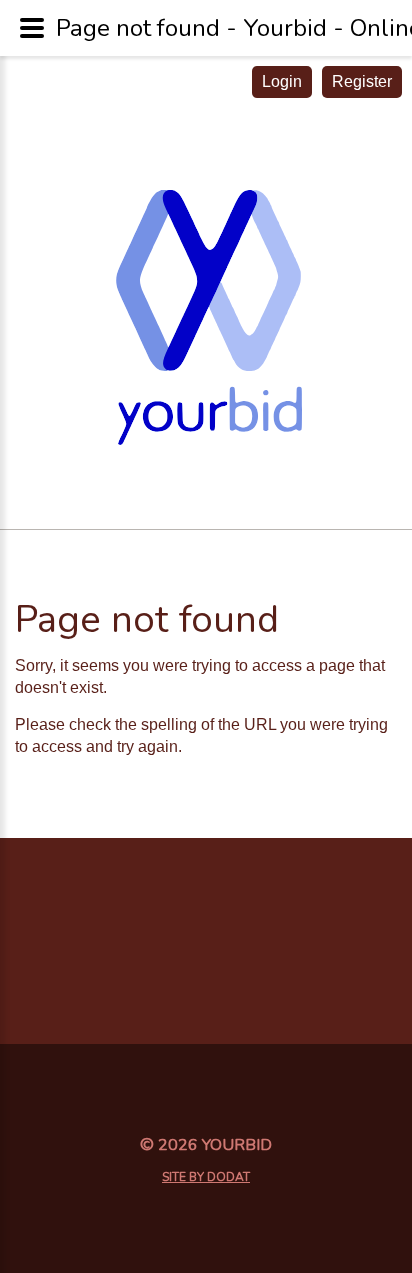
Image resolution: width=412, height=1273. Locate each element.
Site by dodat (206, 1177)
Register (362, 81)
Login (282, 81)
